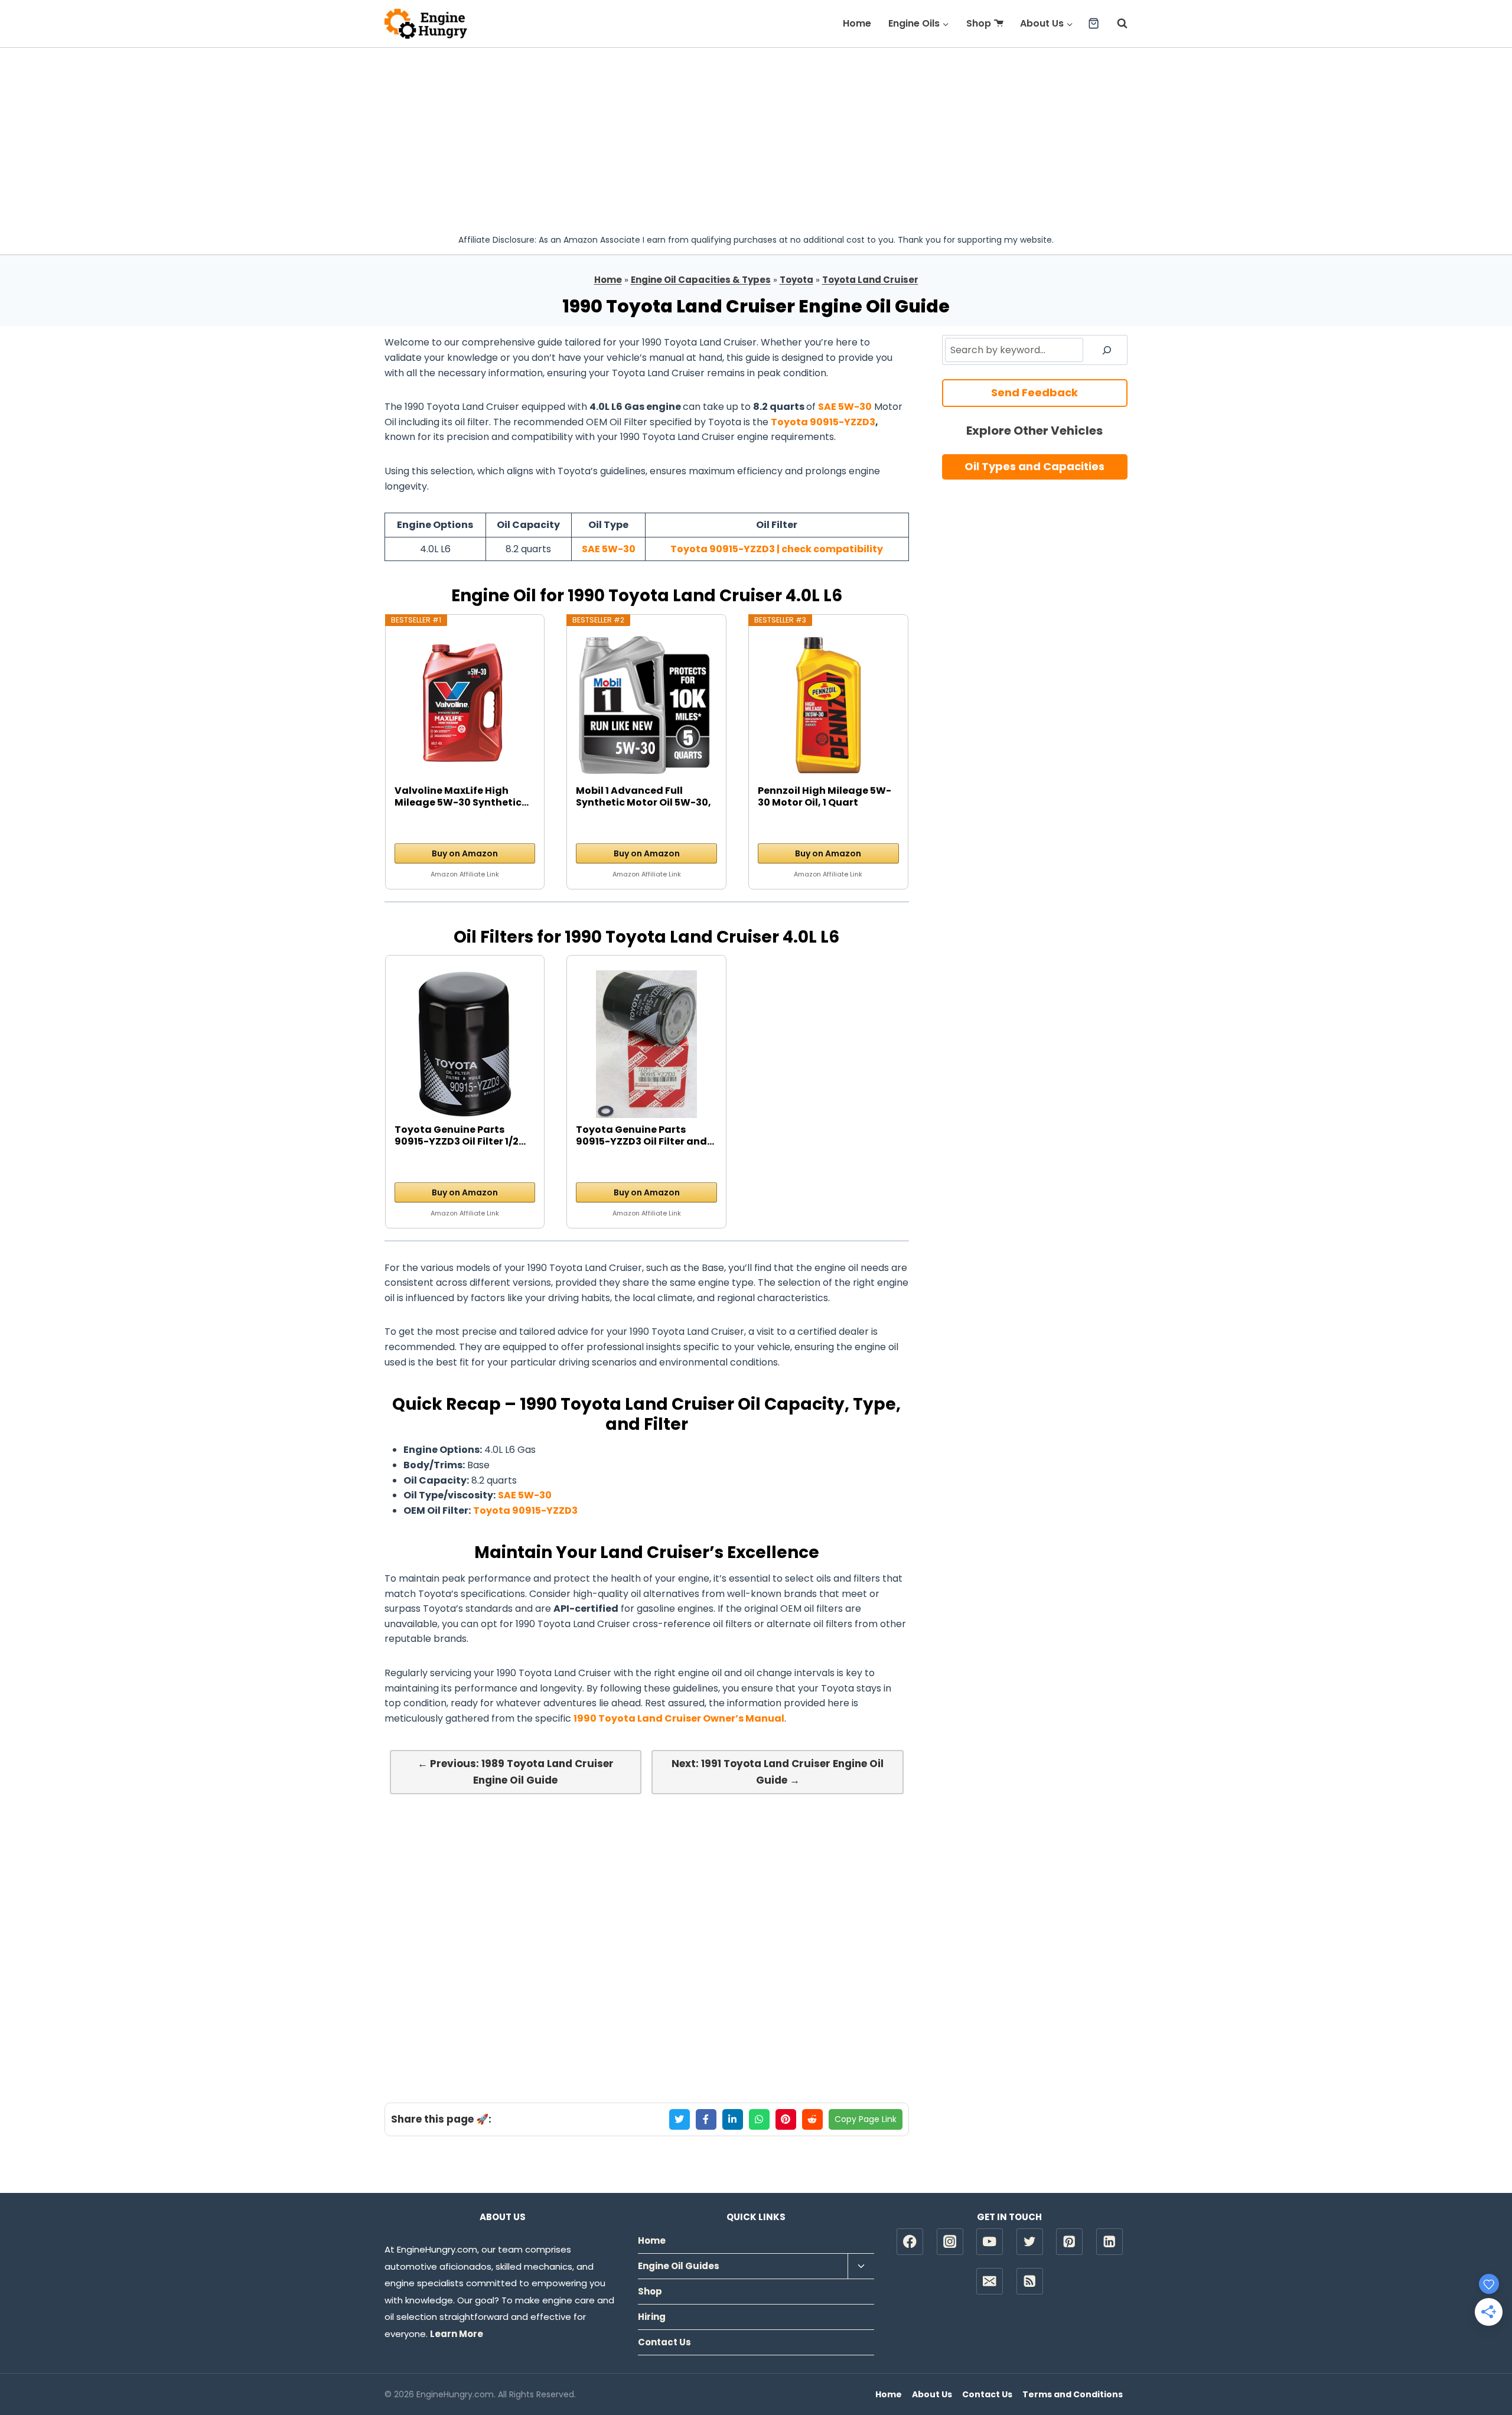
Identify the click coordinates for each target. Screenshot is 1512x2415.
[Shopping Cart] (1094, 23)
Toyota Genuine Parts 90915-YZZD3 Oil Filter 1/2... (460, 1136)
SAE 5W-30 (845, 407)
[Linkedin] (1109, 2242)
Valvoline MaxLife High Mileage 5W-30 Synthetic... (462, 797)
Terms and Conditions (1073, 2394)
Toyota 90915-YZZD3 (823, 422)
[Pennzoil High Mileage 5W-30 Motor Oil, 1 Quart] (828, 705)
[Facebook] (910, 2242)
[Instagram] (950, 2242)
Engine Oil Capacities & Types (701, 280)
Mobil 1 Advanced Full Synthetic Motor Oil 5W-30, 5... (643, 797)
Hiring (652, 2317)
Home (857, 23)
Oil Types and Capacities (1034, 466)
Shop (979, 23)
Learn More (457, 2334)
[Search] (1107, 350)
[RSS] (1030, 2281)
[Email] (990, 2281)
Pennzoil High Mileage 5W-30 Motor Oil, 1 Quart (825, 797)
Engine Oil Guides (679, 2266)
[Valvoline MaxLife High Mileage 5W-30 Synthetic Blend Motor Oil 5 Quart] (465, 705)
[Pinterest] (1069, 2242)
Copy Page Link (866, 2119)
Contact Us (664, 2342)
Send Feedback (1034, 392)
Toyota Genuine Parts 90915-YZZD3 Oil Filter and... (645, 1136)
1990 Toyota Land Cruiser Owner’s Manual (679, 1718)
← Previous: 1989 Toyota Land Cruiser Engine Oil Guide (516, 1772)
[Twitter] (1030, 2242)
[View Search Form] (1116, 24)
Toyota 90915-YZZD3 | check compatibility (777, 549)
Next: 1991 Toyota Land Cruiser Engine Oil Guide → (778, 1772)
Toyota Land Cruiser (870, 280)
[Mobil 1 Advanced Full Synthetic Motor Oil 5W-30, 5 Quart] (646, 705)
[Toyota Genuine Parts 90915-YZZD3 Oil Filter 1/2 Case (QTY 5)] (465, 1044)
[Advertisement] (756, 136)
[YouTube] (990, 2242)
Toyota (796, 280)
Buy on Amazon (465, 853)
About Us (932, 2394)
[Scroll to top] (1483, 2368)
